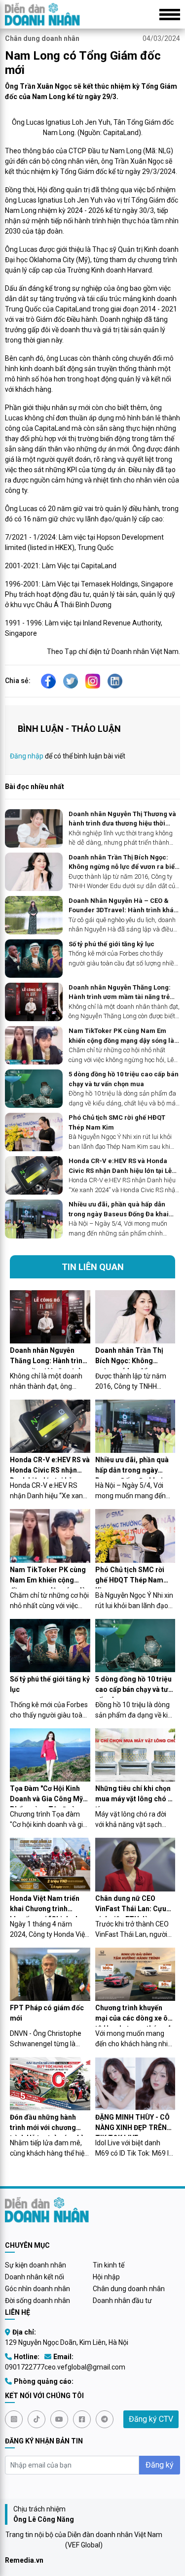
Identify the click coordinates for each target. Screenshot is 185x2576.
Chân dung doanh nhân (42, 38)
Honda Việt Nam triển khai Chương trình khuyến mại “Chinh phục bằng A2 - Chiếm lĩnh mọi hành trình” (49, 1906)
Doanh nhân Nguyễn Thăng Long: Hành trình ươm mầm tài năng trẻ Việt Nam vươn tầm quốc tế (120, 993)
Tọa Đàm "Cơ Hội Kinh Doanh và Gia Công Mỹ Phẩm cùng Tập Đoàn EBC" (46, 1796)
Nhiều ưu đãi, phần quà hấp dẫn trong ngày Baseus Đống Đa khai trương (119, 1210)
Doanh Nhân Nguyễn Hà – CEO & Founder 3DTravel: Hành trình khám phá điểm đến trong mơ (124, 906)
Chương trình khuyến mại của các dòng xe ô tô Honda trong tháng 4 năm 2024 (133, 2015)
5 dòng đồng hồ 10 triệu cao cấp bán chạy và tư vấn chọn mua (124, 1079)
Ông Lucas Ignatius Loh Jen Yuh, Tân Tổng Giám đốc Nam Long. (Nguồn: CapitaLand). (93, 127)
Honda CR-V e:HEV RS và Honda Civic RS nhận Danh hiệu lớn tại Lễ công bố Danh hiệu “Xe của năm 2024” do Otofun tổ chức (120, 1166)
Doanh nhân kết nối (35, 2277)
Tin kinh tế (109, 2265)
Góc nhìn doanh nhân (37, 2289)
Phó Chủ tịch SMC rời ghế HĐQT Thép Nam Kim (117, 1122)
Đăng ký (160, 2465)
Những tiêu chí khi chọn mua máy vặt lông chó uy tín (135, 1796)
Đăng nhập (27, 756)
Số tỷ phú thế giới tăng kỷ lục (111, 944)
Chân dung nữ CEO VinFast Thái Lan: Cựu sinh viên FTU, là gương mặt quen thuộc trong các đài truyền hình (133, 1906)
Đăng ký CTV (151, 2419)
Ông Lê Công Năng (44, 2519)
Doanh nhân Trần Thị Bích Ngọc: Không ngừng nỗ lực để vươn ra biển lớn (124, 863)
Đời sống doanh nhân (37, 2301)
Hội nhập (106, 2277)
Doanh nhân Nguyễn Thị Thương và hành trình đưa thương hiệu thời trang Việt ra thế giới (122, 819)
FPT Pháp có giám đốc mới (47, 2013)
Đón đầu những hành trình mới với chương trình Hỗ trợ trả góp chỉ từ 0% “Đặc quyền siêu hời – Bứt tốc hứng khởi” (48, 2125)
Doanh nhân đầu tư (122, 2301)
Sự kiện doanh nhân (36, 2265)
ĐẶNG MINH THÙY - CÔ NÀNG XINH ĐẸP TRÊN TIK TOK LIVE (132, 2125)
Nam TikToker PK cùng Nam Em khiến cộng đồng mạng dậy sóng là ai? (121, 1036)
